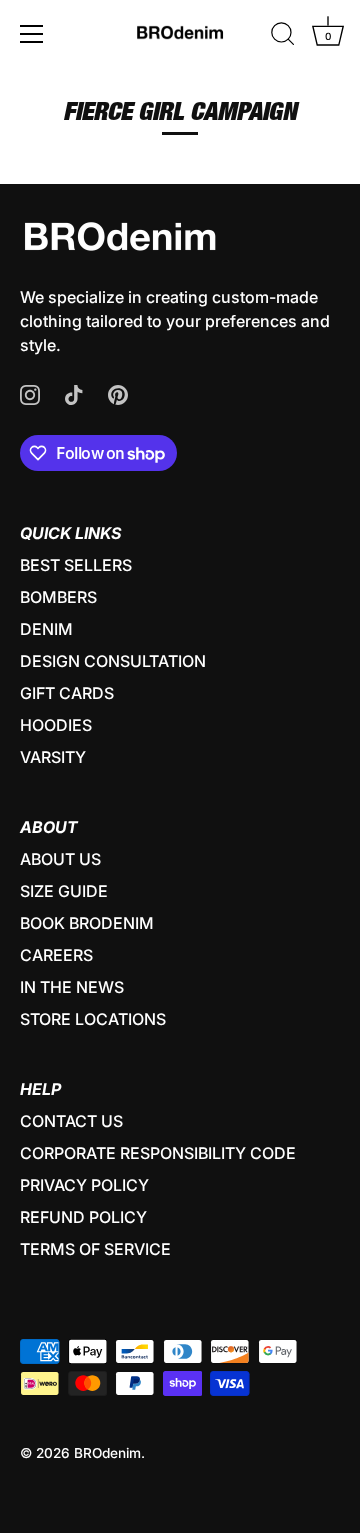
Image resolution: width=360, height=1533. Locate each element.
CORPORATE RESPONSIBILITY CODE (158, 1153)
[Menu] (32, 34)
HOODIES (56, 725)
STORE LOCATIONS (93, 1019)
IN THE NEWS (72, 987)
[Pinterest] (118, 393)
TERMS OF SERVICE (95, 1249)
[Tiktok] (74, 393)
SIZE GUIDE (64, 891)
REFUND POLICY (83, 1217)
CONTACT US (71, 1121)
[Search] (283, 37)
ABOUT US (60, 859)
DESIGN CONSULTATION (113, 661)
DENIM (46, 629)
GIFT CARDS (67, 693)
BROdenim (107, 1453)
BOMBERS (58, 597)
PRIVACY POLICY (84, 1185)
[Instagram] (30, 393)
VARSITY (53, 757)
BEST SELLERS (76, 565)
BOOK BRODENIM (87, 923)
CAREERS (56, 955)
